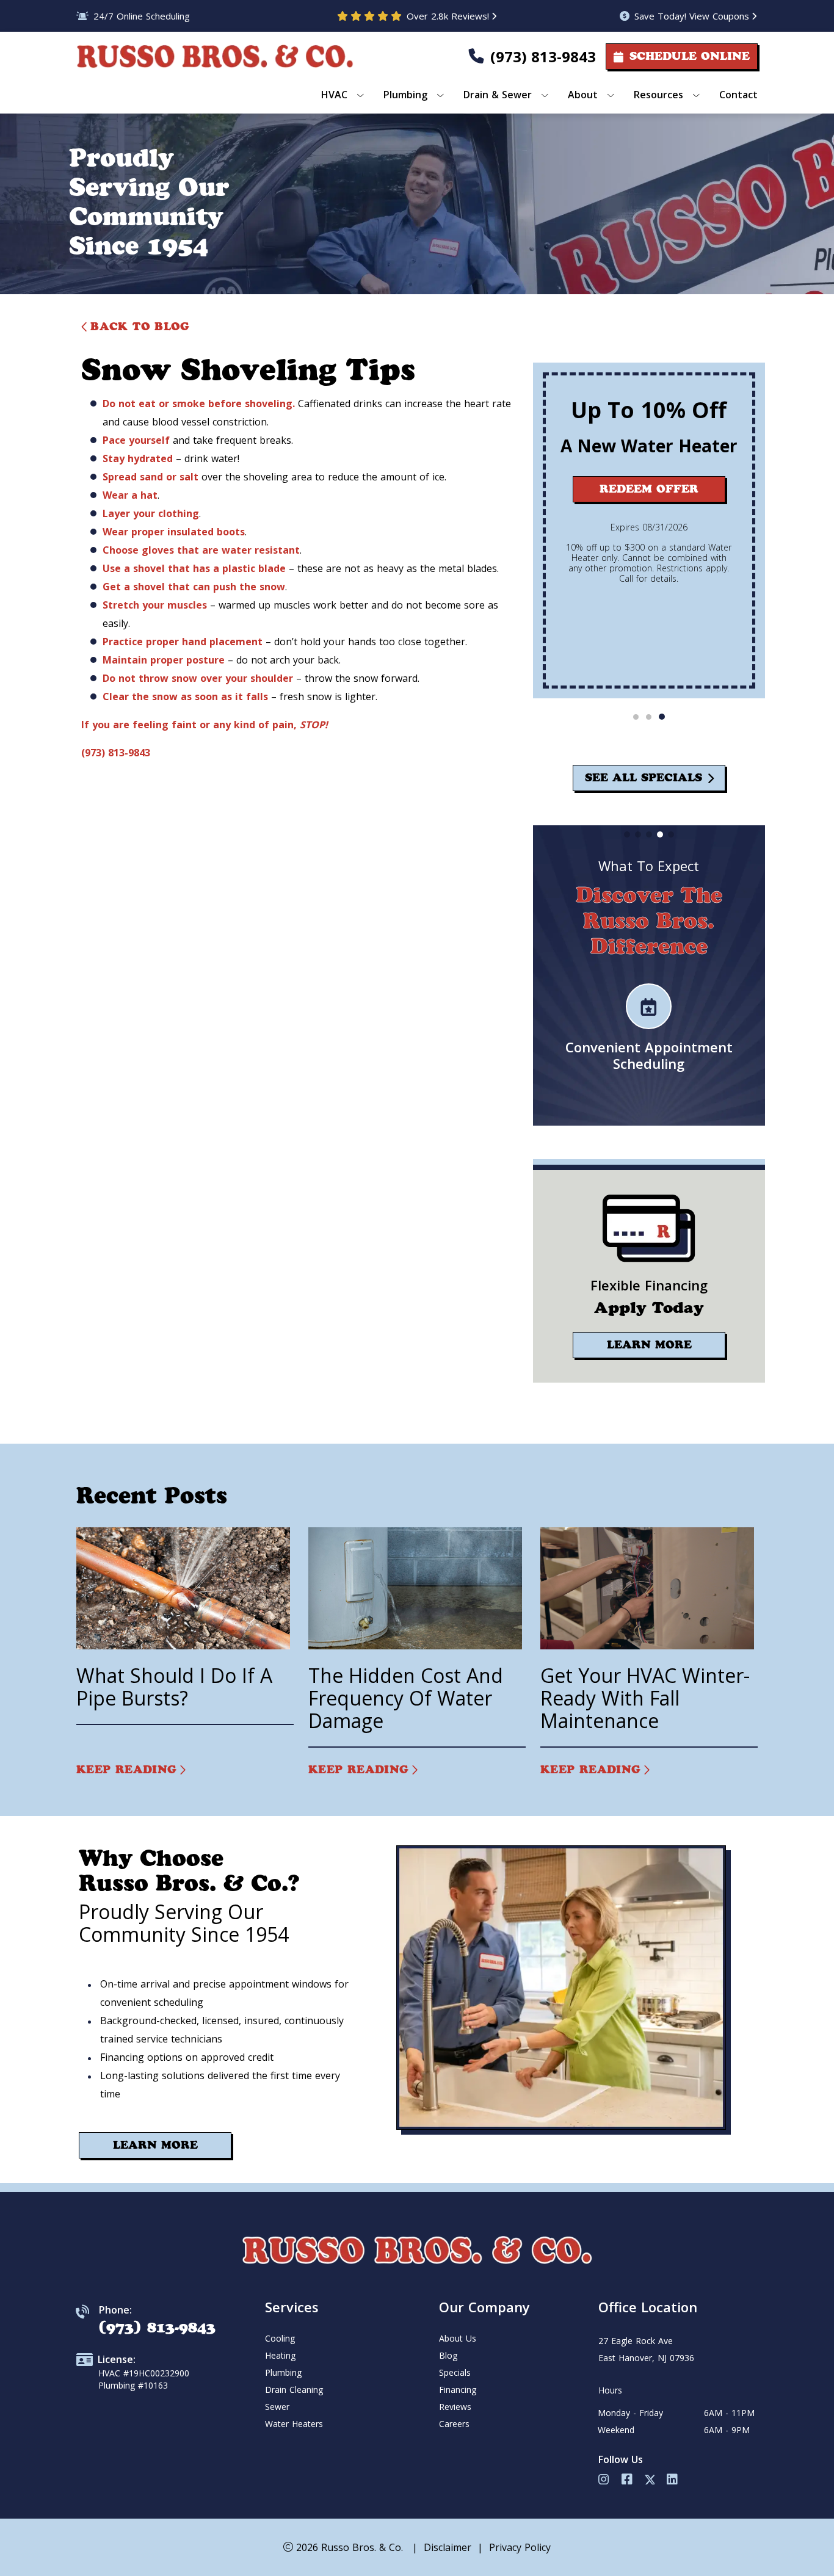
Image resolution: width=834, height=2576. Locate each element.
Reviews (455, 2407)
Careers (454, 2424)
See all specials (643, 778)
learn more (649, 1345)
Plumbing (283, 2372)
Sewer (277, 2407)
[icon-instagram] (605, 2480)
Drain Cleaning (294, 2390)
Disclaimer (448, 2547)
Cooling (280, 2338)
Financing (458, 2390)
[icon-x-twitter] (651, 2480)
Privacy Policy (520, 2547)
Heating (280, 2355)
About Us (458, 2338)
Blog (448, 2355)
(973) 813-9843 (543, 56)
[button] (636, 717)
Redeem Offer (649, 489)
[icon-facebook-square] (628, 2480)
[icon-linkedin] (673, 2480)
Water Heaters (294, 2424)
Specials (455, 2372)
